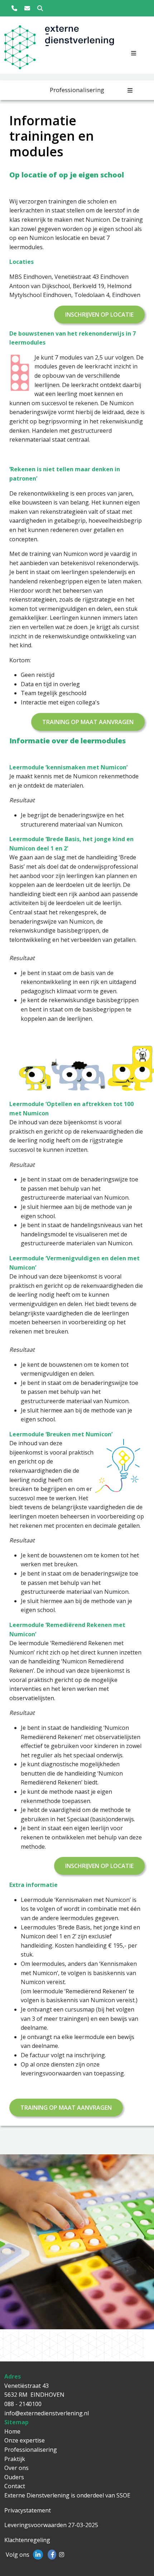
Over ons (16, 2468)
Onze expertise (25, 2440)
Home (12, 2431)
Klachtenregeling (27, 2540)
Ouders (14, 2477)
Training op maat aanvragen (88, 722)
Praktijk (15, 2459)
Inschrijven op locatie (99, 315)
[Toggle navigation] (134, 53)
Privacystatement (28, 2510)
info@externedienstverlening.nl (47, 2413)
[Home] (21, 49)
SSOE (123, 2495)
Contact (15, 2486)
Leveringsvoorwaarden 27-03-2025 (51, 2525)
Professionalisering (31, 2450)
